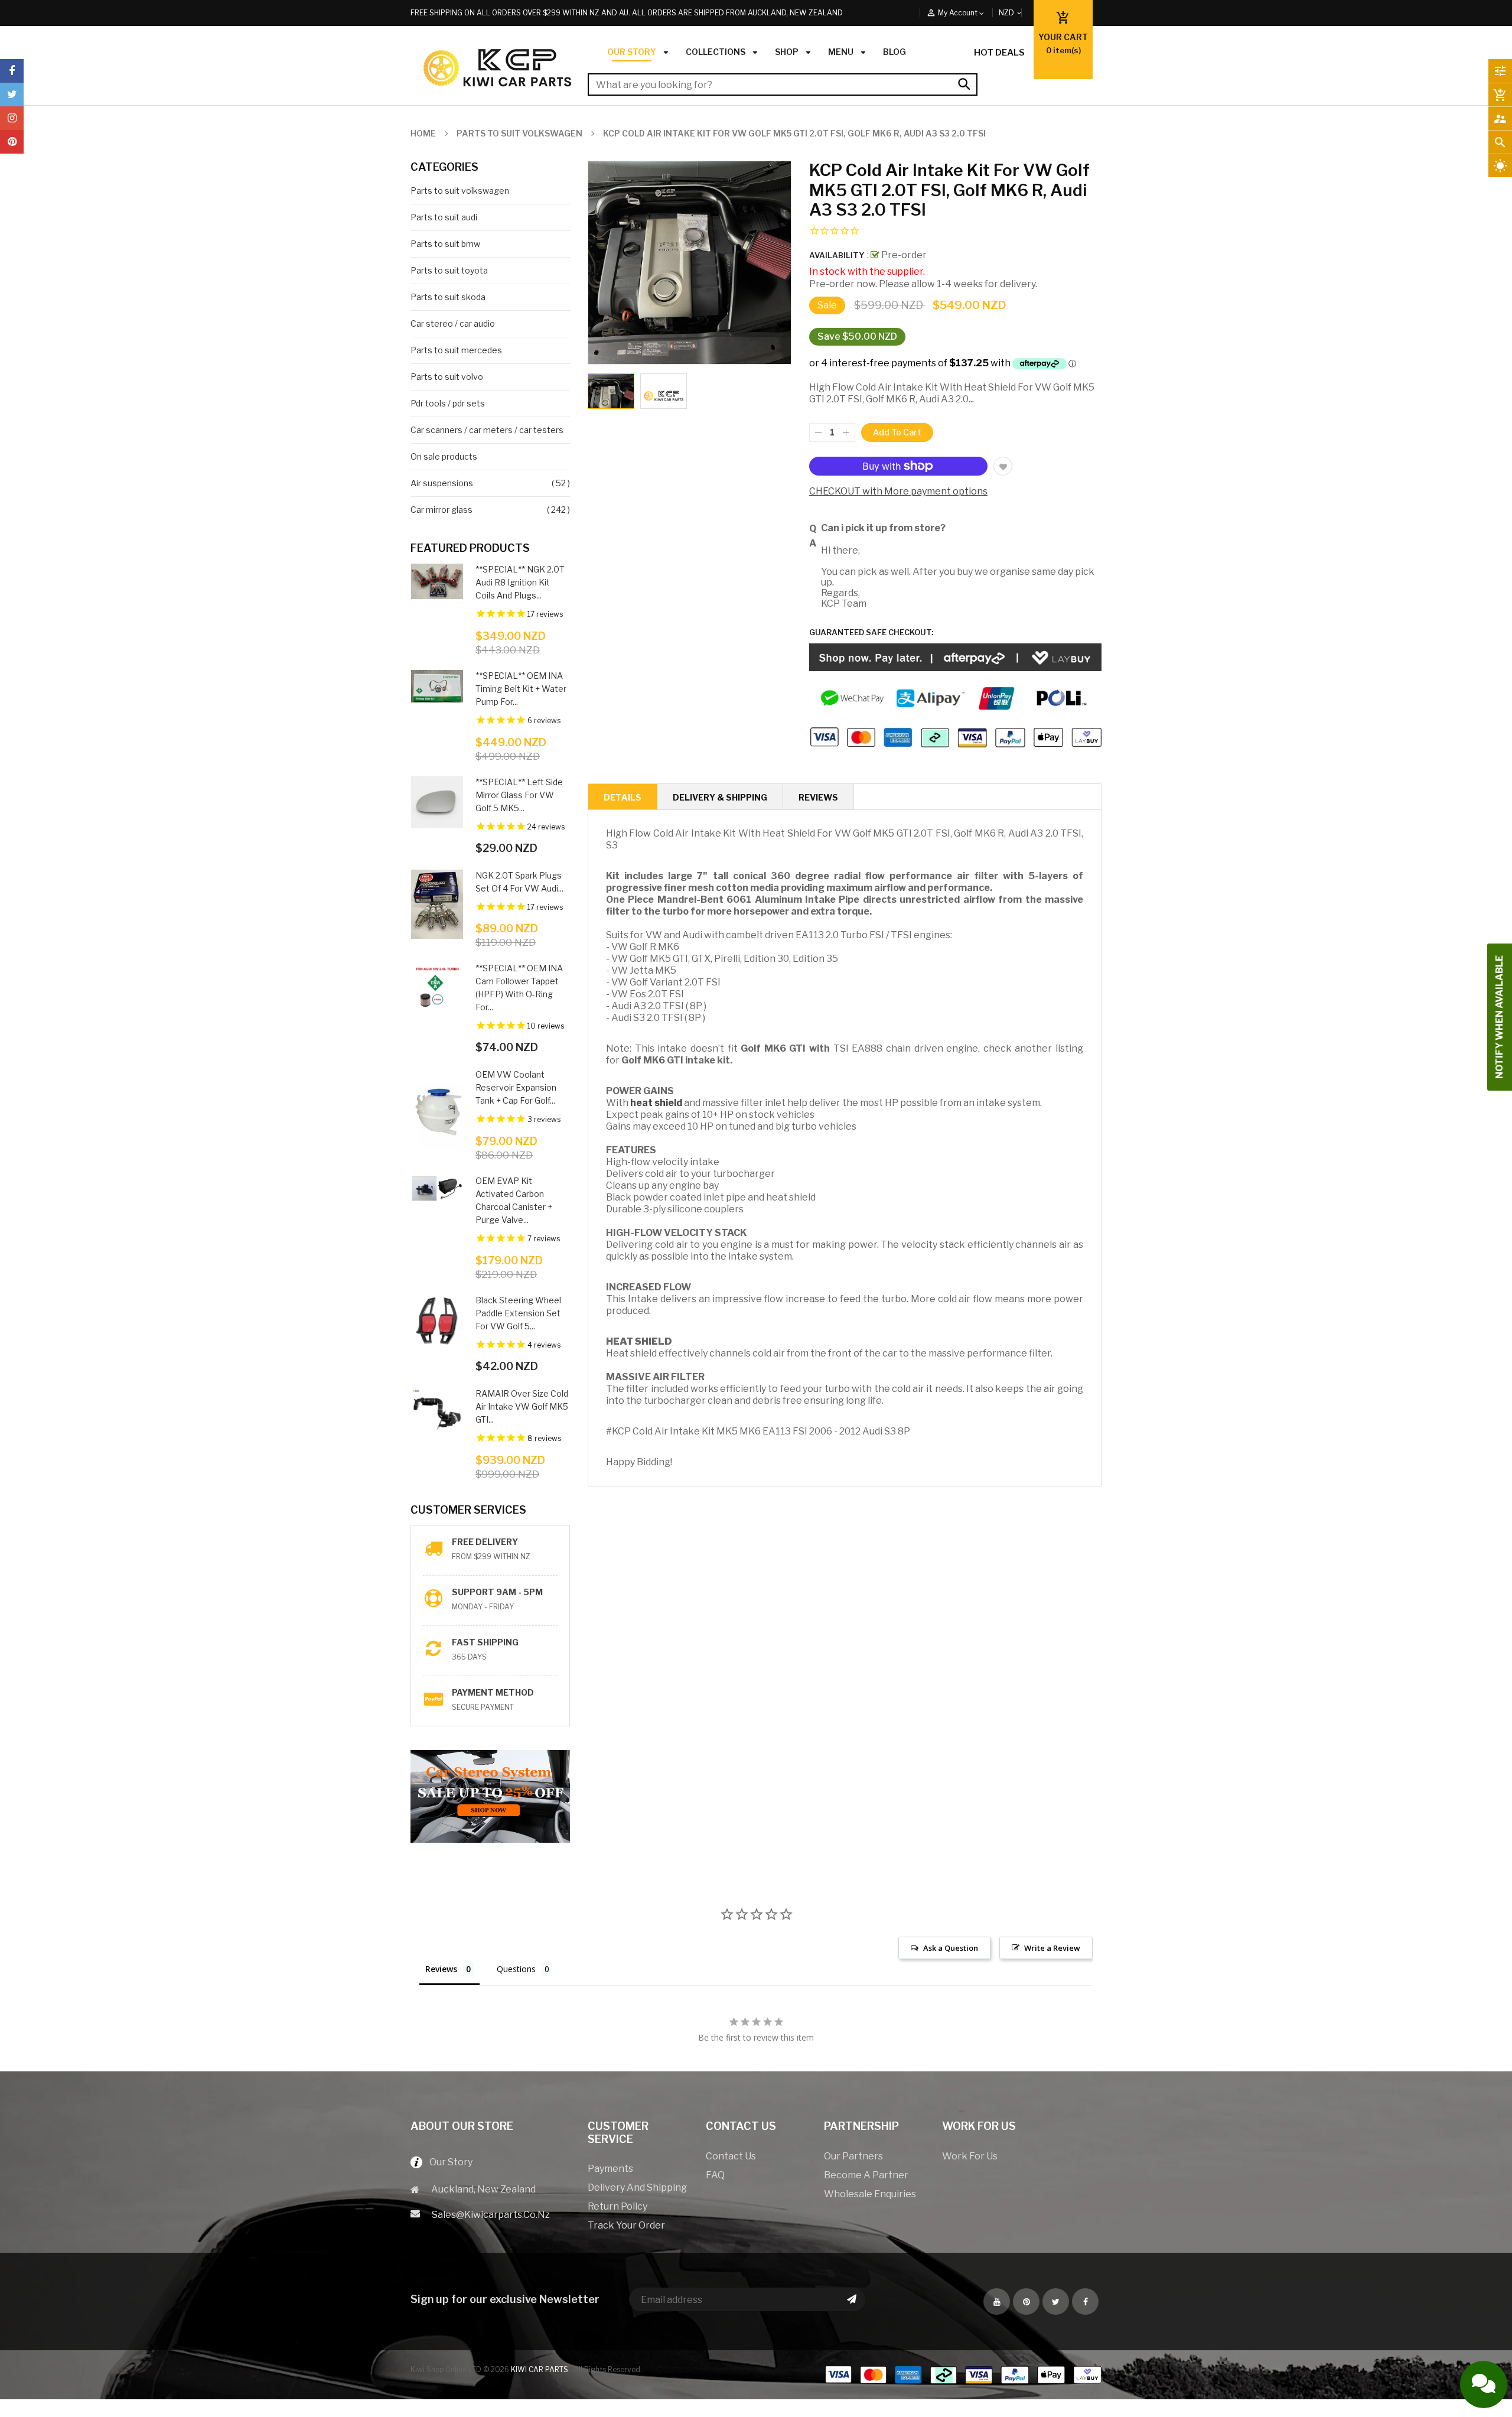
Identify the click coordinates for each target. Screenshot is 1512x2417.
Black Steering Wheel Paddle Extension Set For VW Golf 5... (518, 1313)
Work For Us (970, 2156)
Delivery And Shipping (637, 2187)
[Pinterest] (12, 142)
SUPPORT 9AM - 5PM (497, 1592)
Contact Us (731, 2156)
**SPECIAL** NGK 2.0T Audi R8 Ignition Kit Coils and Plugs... (520, 582)
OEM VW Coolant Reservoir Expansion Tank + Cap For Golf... (516, 1087)
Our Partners (853, 2156)
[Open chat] (1484, 2385)
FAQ (715, 2175)
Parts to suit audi (444, 217)
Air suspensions (442, 483)
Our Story (447, 2162)
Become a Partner (866, 2175)
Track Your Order (626, 2225)
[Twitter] (12, 95)
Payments (610, 2169)
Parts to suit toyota (449, 270)
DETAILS (623, 797)
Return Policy (617, 2206)
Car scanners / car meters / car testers (487, 430)
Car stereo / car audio (453, 323)
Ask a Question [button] (951, 1948)
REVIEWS (818, 797)
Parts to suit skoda (448, 297)
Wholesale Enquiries (870, 2194)
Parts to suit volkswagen (460, 191)
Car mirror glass (441, 510)
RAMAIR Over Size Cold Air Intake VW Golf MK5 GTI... (522, 1406)
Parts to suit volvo (447, 377)
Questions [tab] (516, 1969)
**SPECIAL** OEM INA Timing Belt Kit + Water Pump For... (521, 689)
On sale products (444, 456)
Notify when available (1499, 1017)
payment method (493, 1692)
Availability (837, 255)
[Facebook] (12, 71)
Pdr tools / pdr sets (448, 403)
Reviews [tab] (441, 1969)
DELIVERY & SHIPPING (720, 797)
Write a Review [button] (1052, 1948)
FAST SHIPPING (485, 1642)
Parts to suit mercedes (456, 350)
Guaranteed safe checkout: (871, 632)
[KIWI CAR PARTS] (963, 2374)
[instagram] (12, 118)
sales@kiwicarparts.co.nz (491, 2215)
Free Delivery (485, 1542)
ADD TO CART (888, 2397)
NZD (1020, 13)
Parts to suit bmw (445, 244)
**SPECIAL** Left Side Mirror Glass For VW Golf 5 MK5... (519, 795)
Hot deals (999, 53)
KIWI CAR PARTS (540, 2369)
